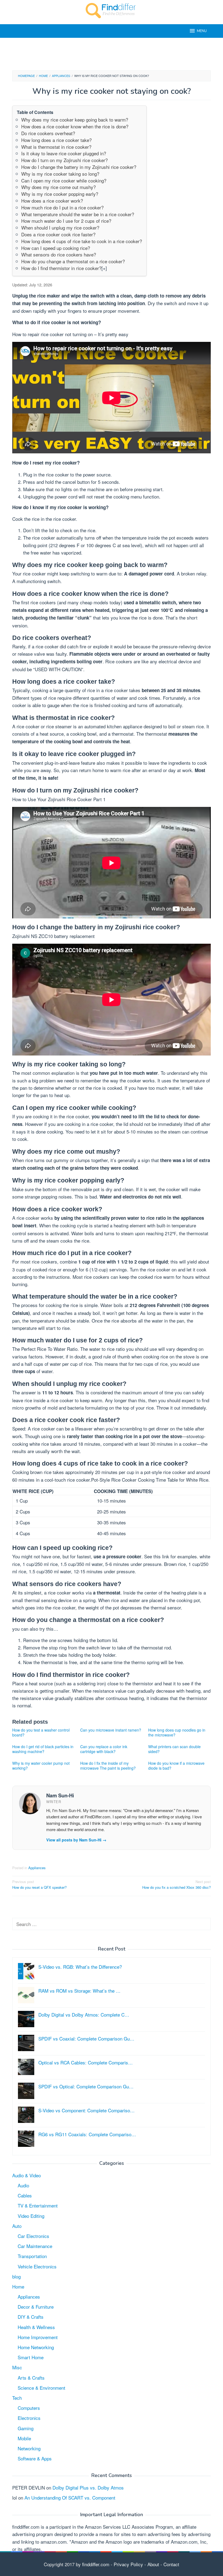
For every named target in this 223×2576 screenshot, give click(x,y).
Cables (25, 2195)
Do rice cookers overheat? (48, 133)
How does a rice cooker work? (52, 201)
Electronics (29, 2418)
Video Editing (31, 2216)
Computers (29, 2408)
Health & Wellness (36, 2327)
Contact (171, 2564)
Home (18, 2286)
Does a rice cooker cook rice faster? (58, 234)
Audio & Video (27, 2175)
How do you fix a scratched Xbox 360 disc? (176, 1884)
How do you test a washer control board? (41, 1732)
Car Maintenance (35, 2246)
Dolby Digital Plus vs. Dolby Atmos (88, 2487)
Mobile (24, 2438)
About (153, 2564)
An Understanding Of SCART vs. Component (70, 2498)
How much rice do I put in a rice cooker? (62, 207)
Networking (29, 2448)
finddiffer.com (96, 2564)
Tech (17, 2398)
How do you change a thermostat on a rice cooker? (73, 261)
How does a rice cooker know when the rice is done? (75, 126)
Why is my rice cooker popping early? (60, 194)
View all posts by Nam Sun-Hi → (76, 1840)
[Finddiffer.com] (112, 10)
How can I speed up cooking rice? (56, 248)
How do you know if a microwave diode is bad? (176, 1766)
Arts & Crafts (31, 2378)
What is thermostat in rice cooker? (56, 147)
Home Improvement (38, 2337)
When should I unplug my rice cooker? (60, 227)
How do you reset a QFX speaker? (39, 1884)
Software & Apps (35, 2458)
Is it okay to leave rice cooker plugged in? (64, 153)
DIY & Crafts (31, 2317)
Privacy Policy (128, 2564)
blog (16, 2276)
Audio (23, 2185)
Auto (17, 2226)
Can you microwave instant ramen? (111, 1730)
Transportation (32, 2256)
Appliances (37, 1868)
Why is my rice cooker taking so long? (60, 174)
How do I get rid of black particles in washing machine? (43, 1749)
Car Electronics (33, 2236)
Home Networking (36, 2347)
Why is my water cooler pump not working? (41, 1766)
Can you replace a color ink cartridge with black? (104, 1749)
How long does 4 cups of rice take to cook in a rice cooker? (82, 241)
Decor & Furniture (36, 2307)
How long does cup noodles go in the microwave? (177, 1732)
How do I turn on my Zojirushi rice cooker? (64, 160)
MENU (202, 31)
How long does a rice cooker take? (56, 140)
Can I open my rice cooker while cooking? (64, 180)
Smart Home (31, 2357)
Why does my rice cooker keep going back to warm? (75, 120)
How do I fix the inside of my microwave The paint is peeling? (108, 1766)
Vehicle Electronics (37, 2266)
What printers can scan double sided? (174, 1749)
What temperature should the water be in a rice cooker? (78, 214)
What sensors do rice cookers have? (59, 254)
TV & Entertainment (38, 2205)
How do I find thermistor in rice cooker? (61, 268)
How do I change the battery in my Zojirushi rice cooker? (79, 167)
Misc (17, 2367)
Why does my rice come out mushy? (58, 187)
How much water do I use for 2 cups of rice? (66, 221)
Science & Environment (41, 2388)
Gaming (26, 2428)
